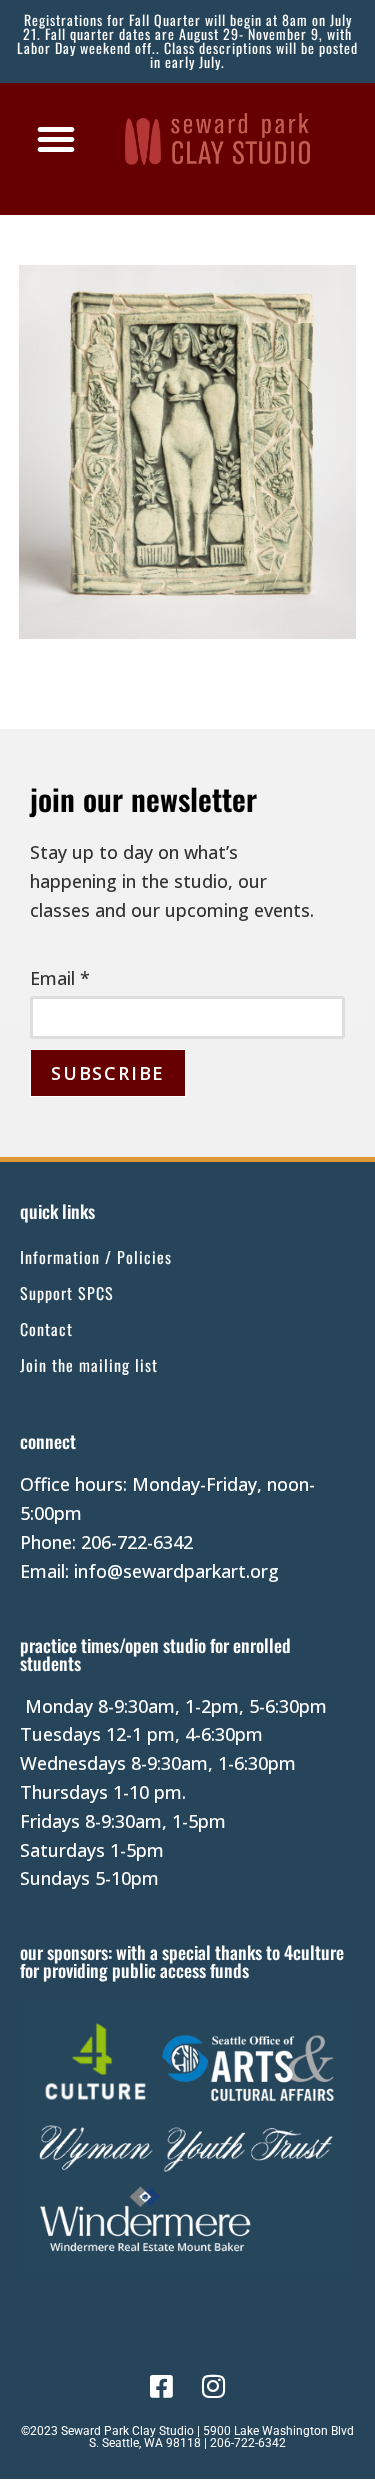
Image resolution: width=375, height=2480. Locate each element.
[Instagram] (213, 2386)
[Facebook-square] (162, 2386)
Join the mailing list (89, 1365)
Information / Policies (96, 1257)
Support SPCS (67, 1293)
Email (60, 978)
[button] (56, 139)
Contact (46, 1329)
